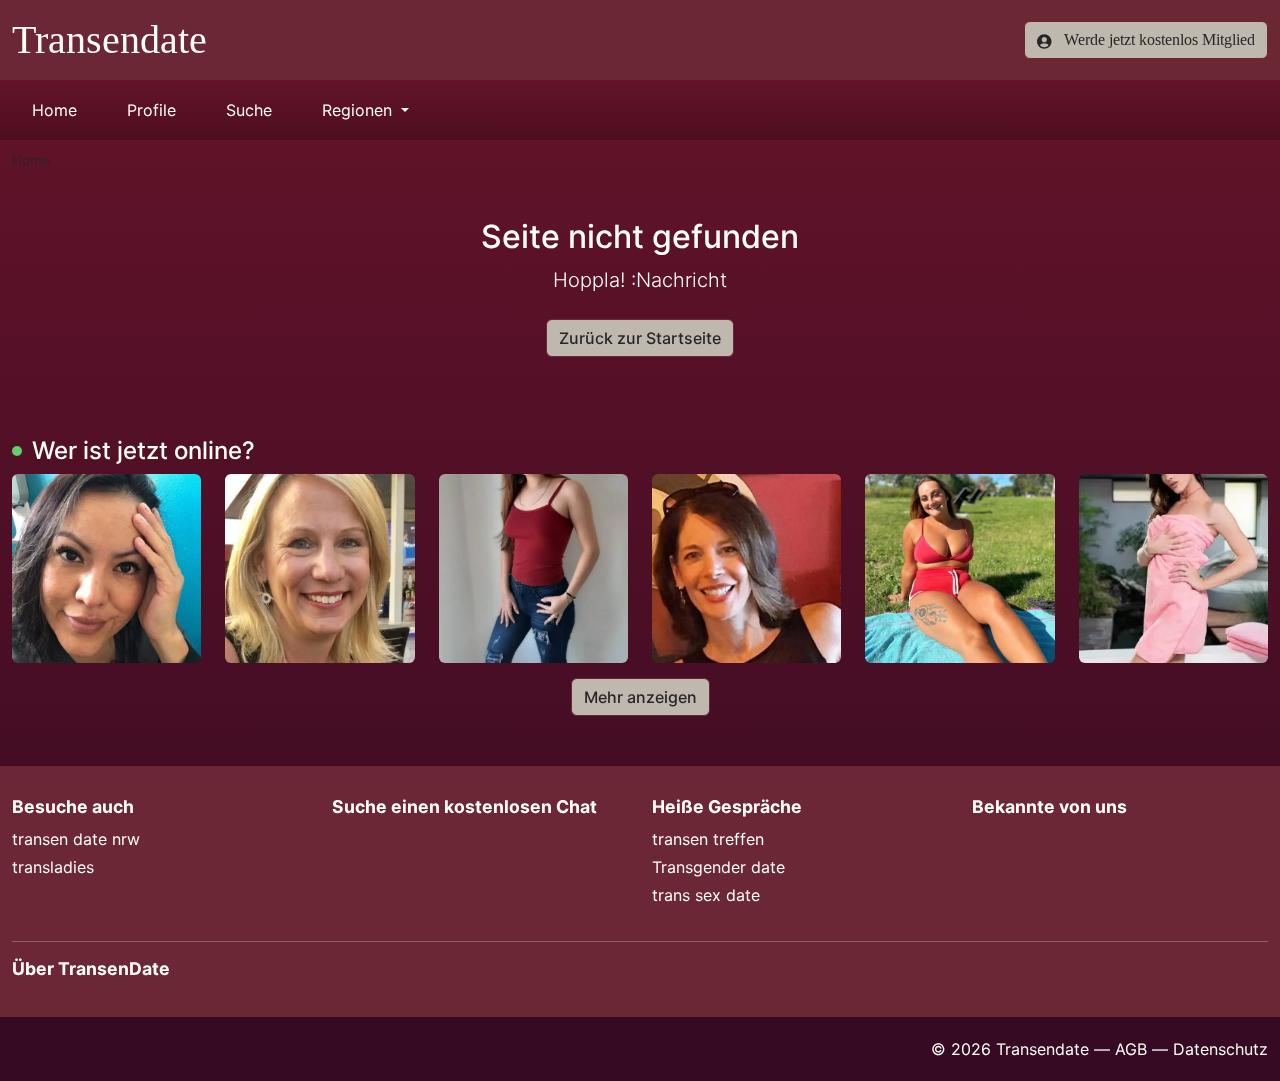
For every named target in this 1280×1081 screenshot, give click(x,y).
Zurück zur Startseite (640, 338)
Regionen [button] (359, 110)
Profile (151, 110)
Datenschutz (1220, 1049)
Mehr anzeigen (640, 697)
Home (54, 110)
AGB (1131, 1049)
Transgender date (718, 867)
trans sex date (706, 895)
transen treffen (708, 839)
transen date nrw (76, 839)
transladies (53, 867)
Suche (249, 110)
